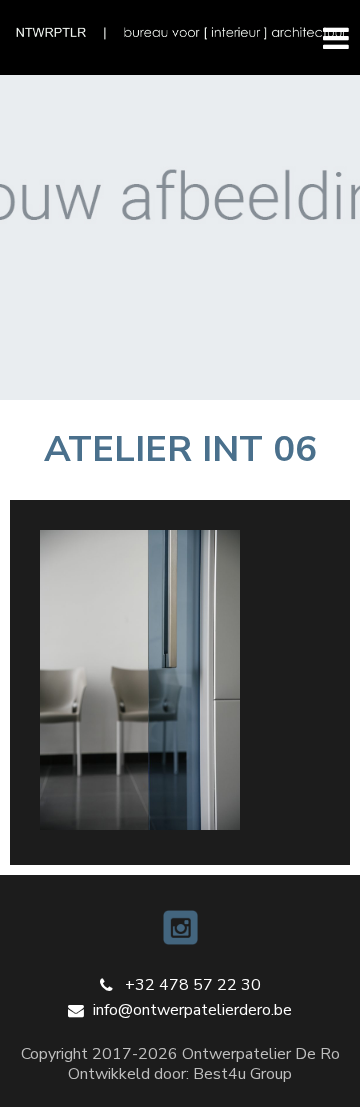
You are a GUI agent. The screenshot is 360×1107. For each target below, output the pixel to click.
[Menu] (327, 37)
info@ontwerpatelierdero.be (192, 1010)
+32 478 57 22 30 (193, 985)
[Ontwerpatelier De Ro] (180, 33)
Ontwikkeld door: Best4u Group (180, 1074)
